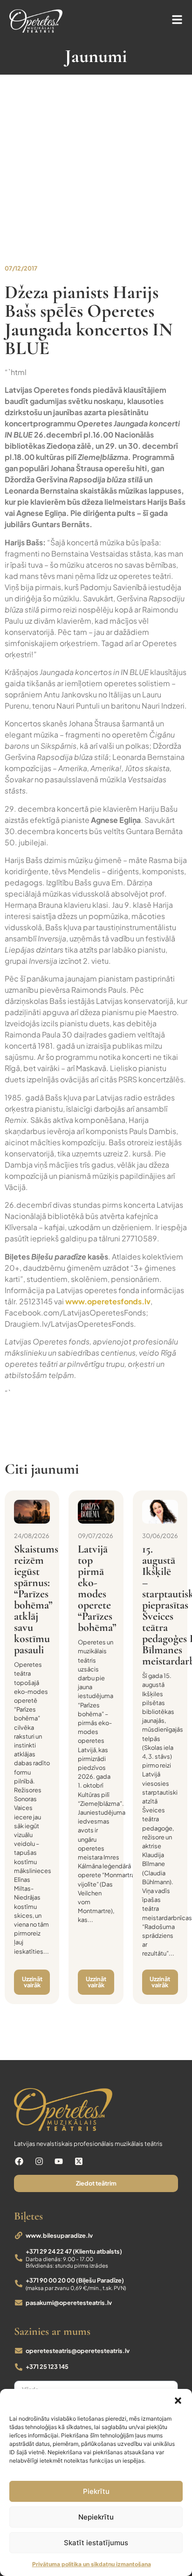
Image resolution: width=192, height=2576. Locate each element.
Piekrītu (96, 2491)
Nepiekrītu (96, 2517)
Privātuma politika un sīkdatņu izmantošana (92, 2564)
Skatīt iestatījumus (96, 2543)
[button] (178, 2401)
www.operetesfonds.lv (108, 1301)
